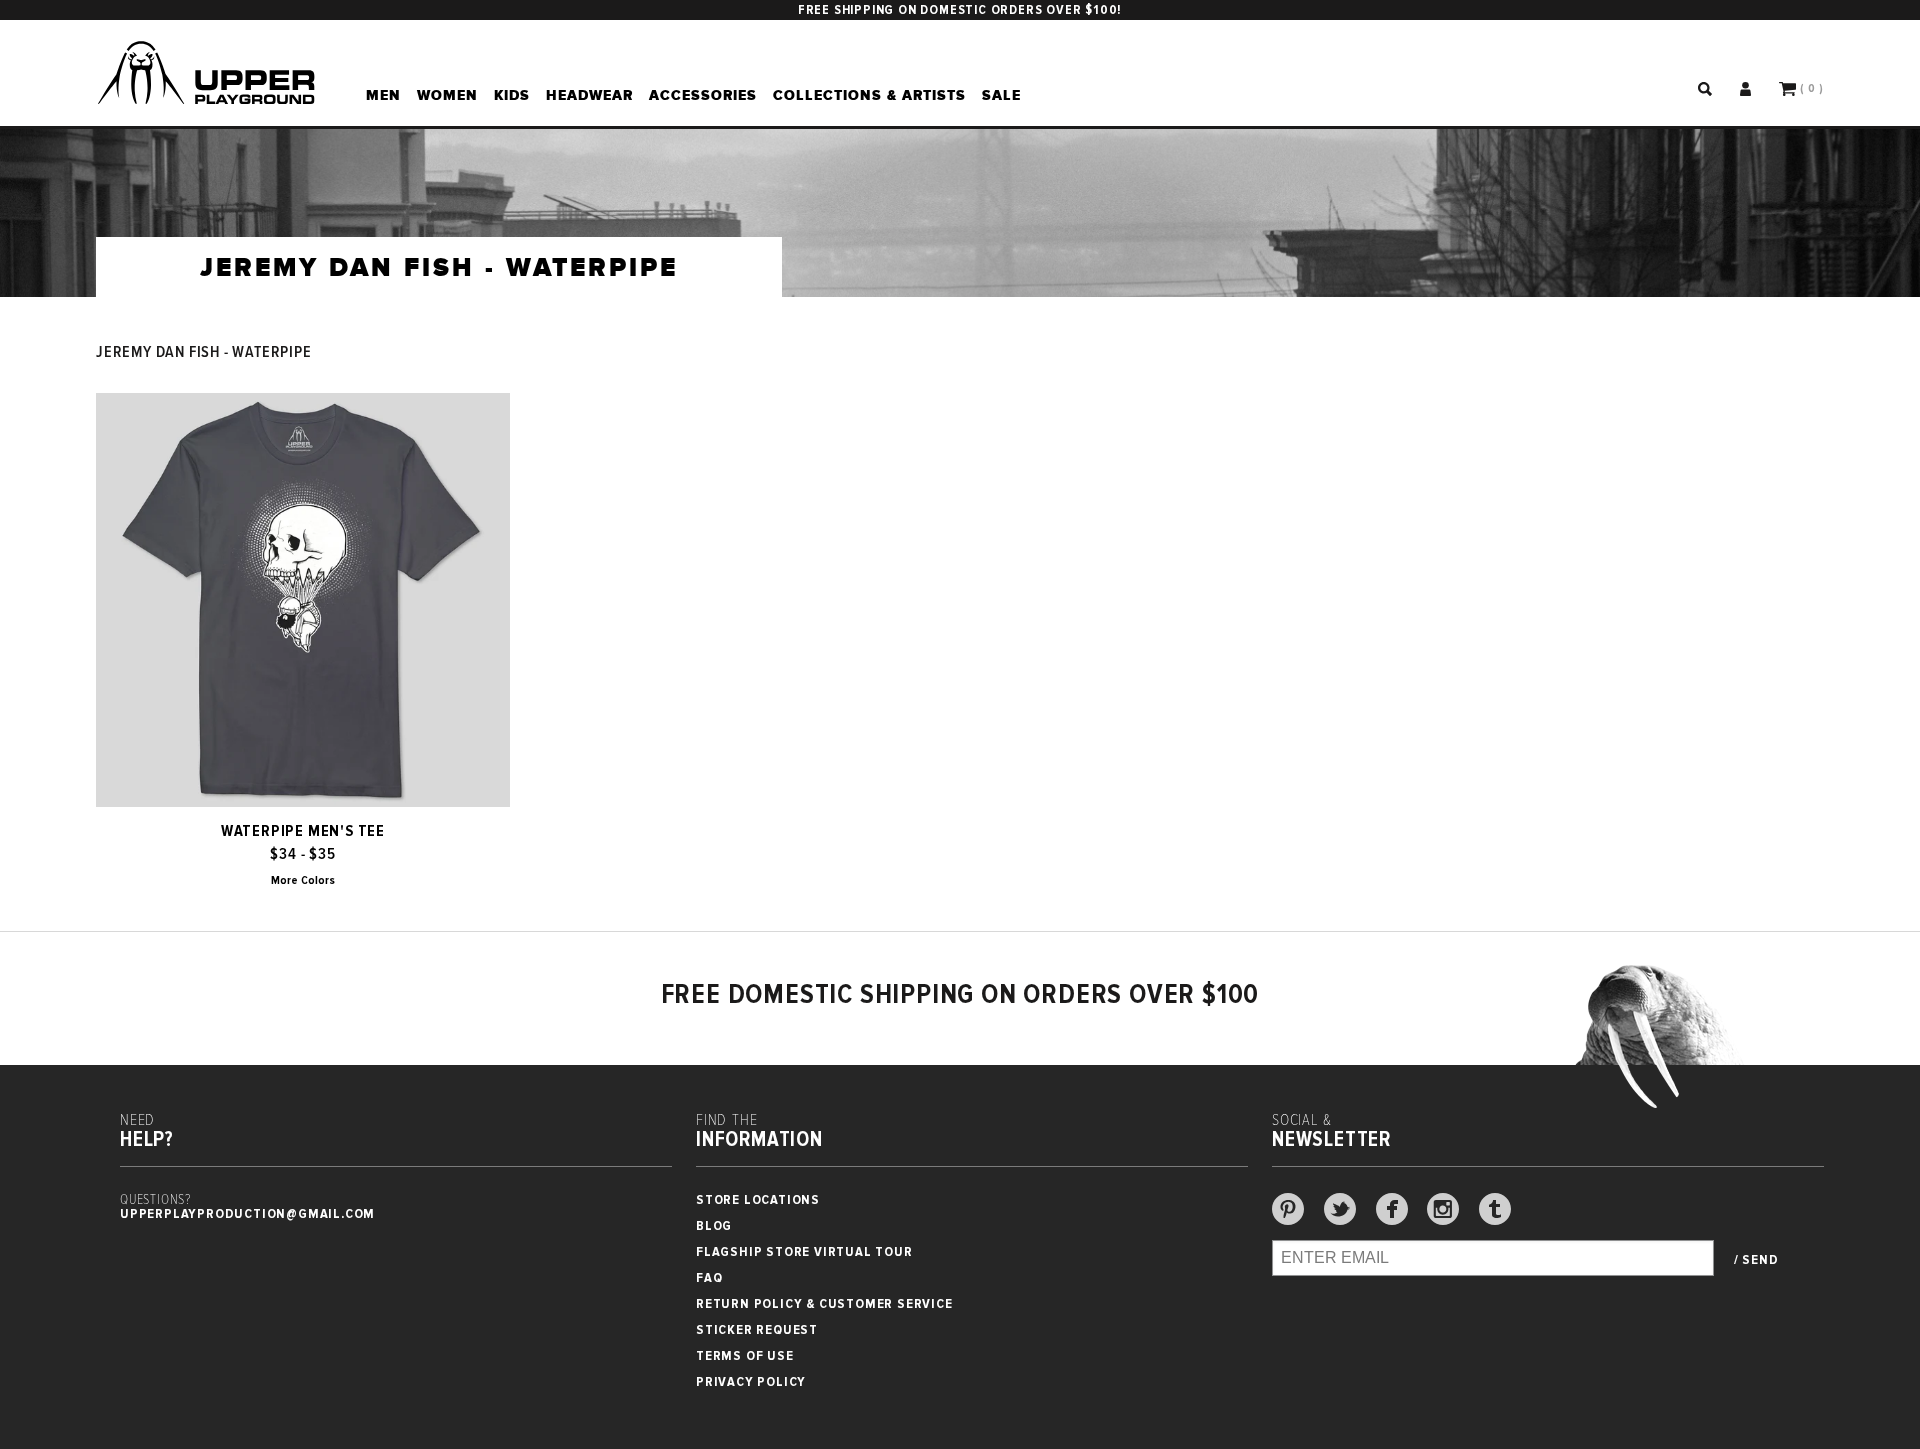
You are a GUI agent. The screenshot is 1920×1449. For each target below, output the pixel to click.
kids (512, 95)
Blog (714, 1225)
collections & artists (869, 95)
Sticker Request (757, 1329)
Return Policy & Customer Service (824, 1303)
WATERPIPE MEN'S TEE (303, 831)
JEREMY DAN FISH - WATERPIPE (204, 352)
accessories (703, 95)
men (383, 95)
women (447, 95)
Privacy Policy (751, 1381)
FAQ (709, 1277)
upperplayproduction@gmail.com (247, 1213)
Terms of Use (745, 1355)
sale (1001, 95)
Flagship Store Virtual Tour (804, 1251)
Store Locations (758, 1199)
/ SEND (1756, 1260)
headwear (589, 95)
